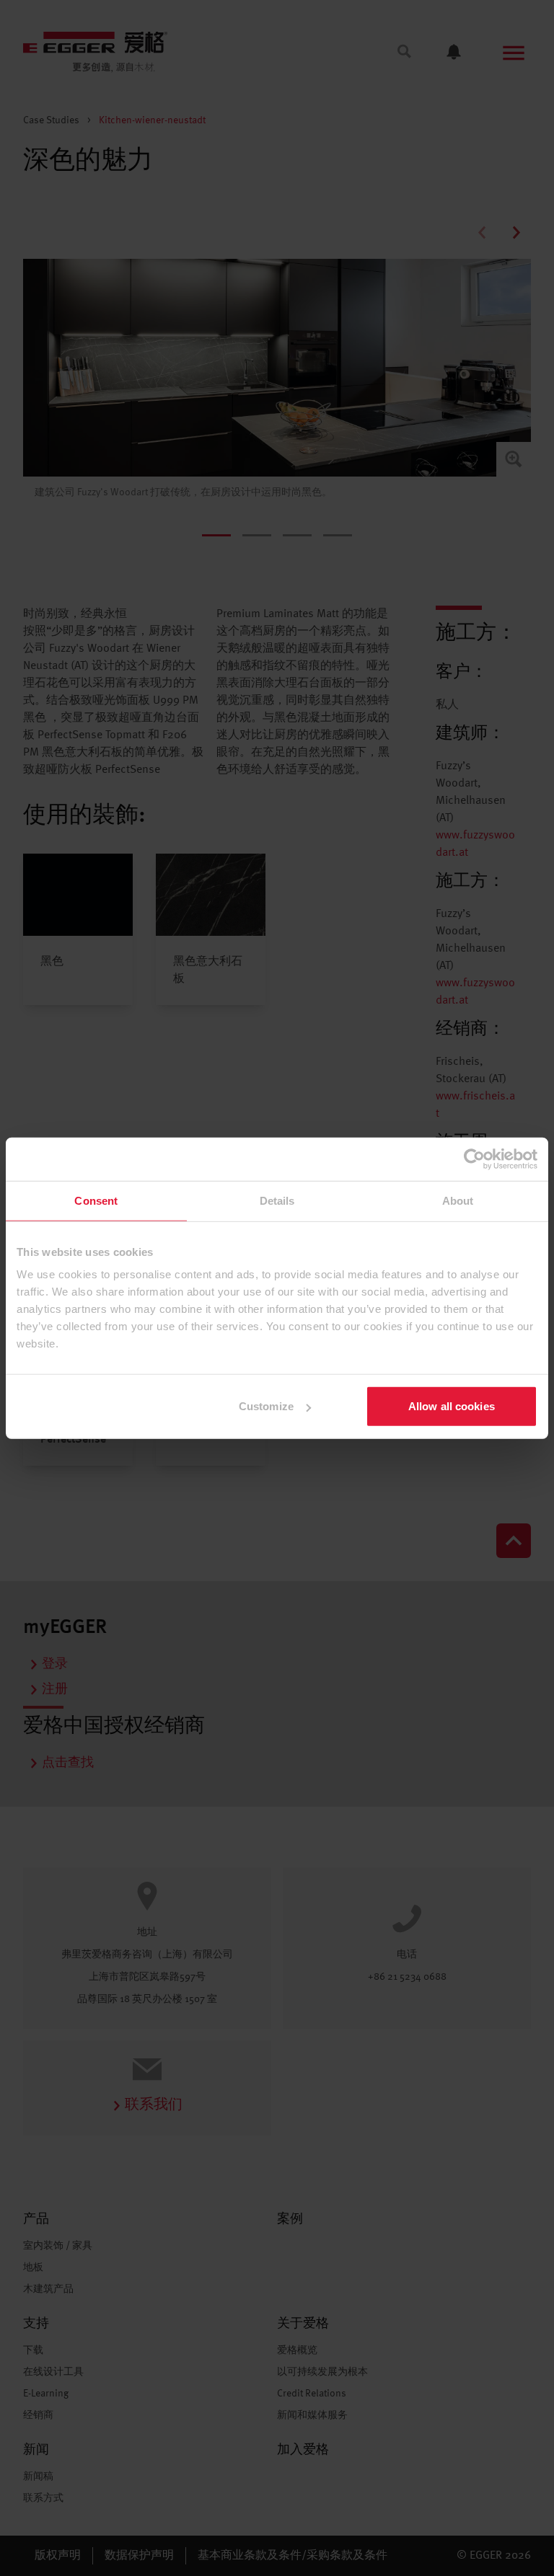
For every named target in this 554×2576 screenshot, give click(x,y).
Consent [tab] (96, 1200)
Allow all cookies (452, 1406)
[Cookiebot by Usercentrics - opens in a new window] (474, 1159)
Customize (266, 1406)
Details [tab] (277, 1200)
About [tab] (458, 1200)
